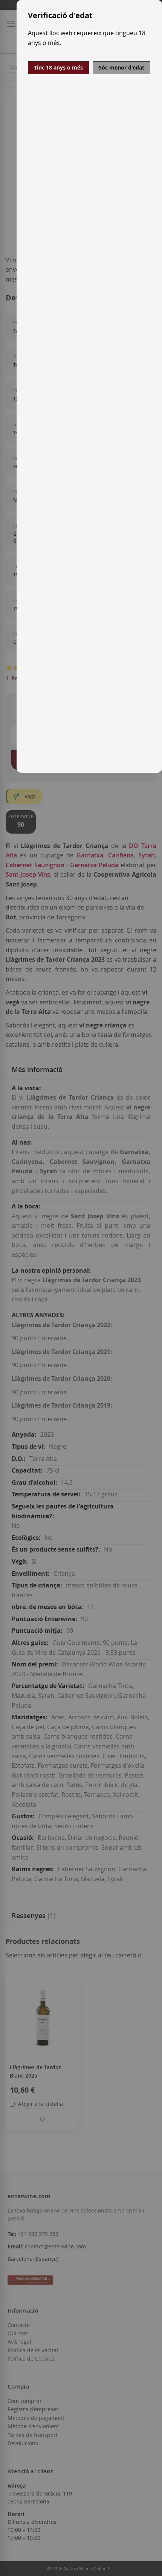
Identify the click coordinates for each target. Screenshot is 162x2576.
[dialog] (89, 386)
